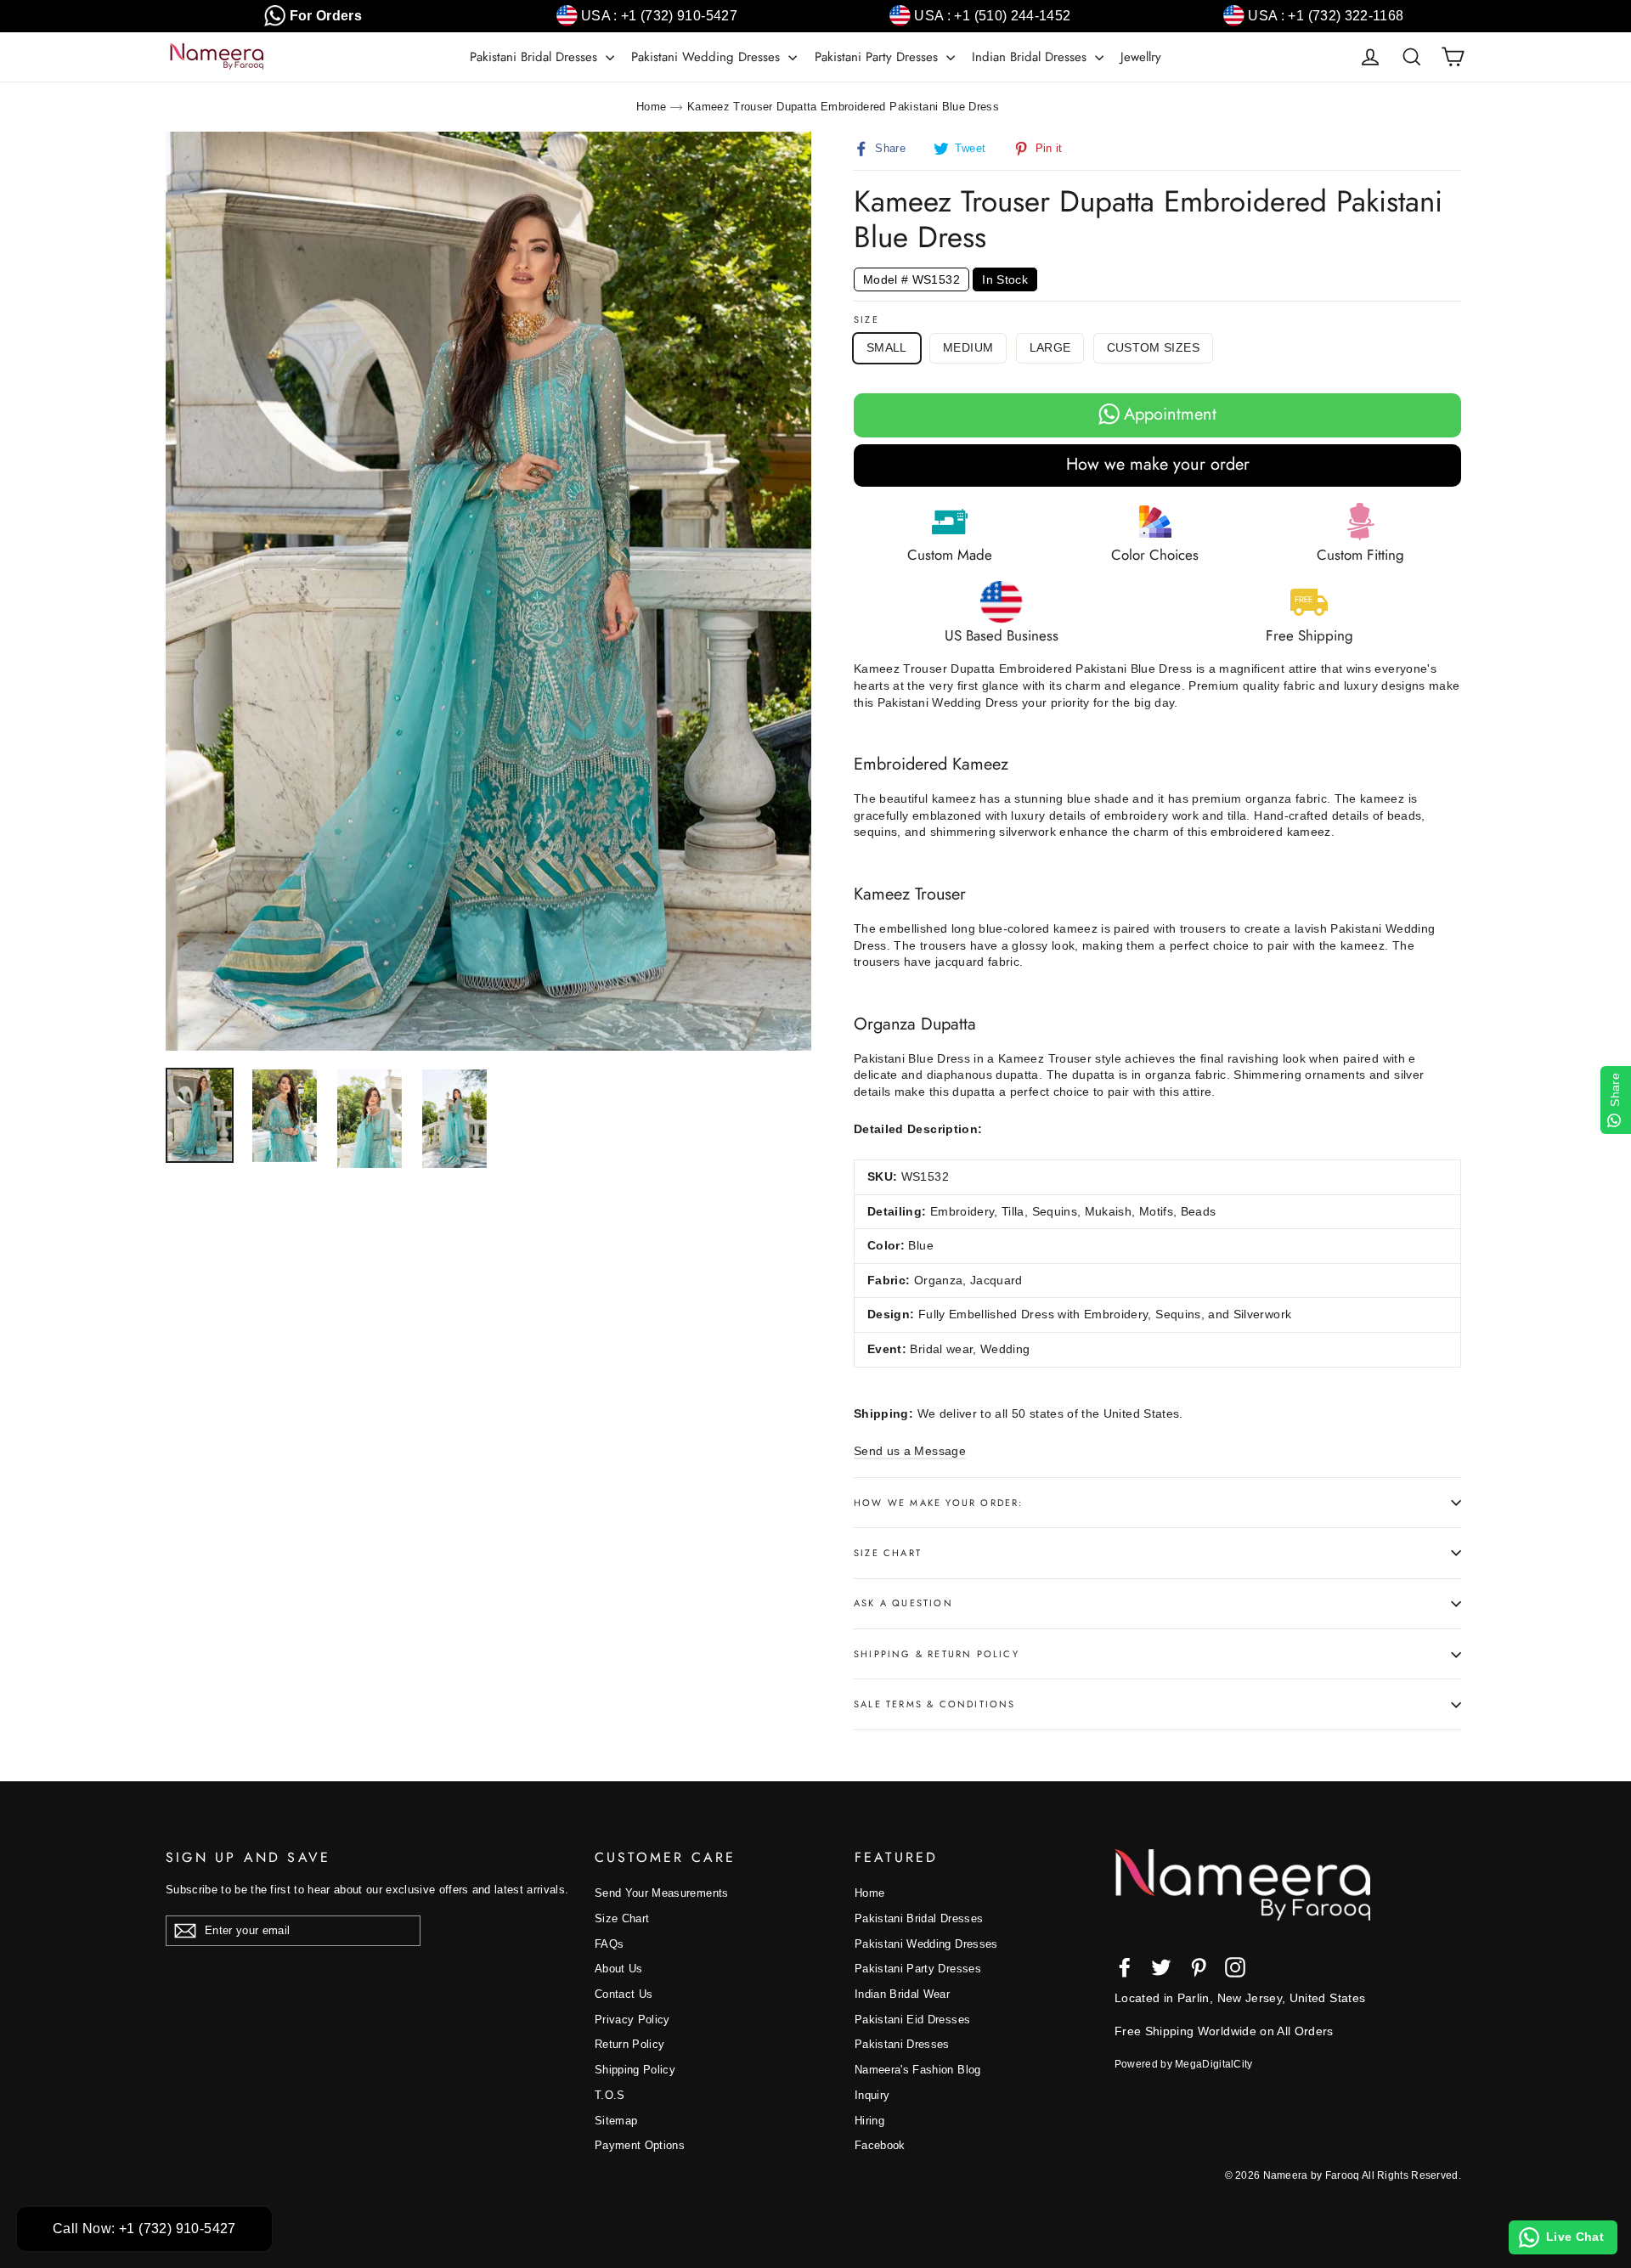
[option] (488, 591)
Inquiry (872, 2095)
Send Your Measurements (662, 1893)
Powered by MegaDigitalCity (1184, 2064)
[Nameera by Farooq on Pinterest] (1199, 1967)
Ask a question (903, 1603)
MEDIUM (968, 347)
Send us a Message (910, 1451)
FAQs (609, 1944)
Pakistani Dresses (902, 2044)
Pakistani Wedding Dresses (708, 57)
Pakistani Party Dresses (878, 57)
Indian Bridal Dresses (1031, 57)
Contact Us (624, 1994)
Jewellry (1141, 57)
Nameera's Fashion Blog (918, 2070)
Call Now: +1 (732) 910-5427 (144, 2229)
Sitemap (616, 2121)
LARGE (1050, 347)
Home (651, 107)
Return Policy (630, 2044)
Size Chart (888, 1553)
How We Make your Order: (939, 1503)
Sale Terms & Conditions (935, 1704)
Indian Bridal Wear (902, 1994)
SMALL (887, 347)
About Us (619, 1969)
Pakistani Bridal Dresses (536, 57)
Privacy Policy (632, 2020)
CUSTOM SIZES (1153, 347)
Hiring (869, 2121)
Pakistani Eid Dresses (912, 2020)
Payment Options (640, 2145)
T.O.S (610, 2095)
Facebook (880, 2145)
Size (866, 320)
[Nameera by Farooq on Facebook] (1125, 1967)
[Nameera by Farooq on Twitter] (1161, 1967)
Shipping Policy (635, 2070)
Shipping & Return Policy (937, 1654)
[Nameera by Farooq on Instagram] (1235, 1967)
